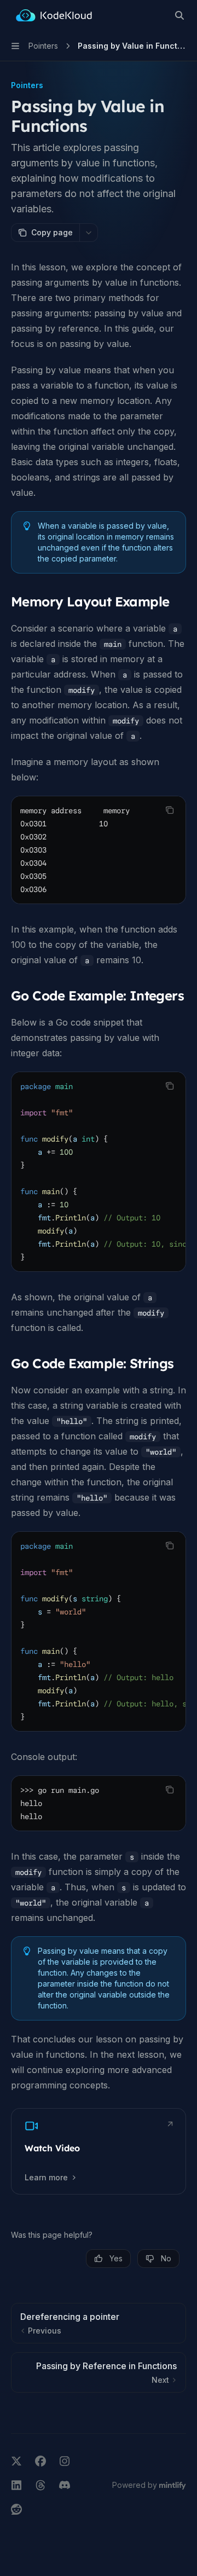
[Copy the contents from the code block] (170, 810)
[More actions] (89, 233)
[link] (99, 2151)
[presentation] (99, 1172)
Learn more (46, 2177)
